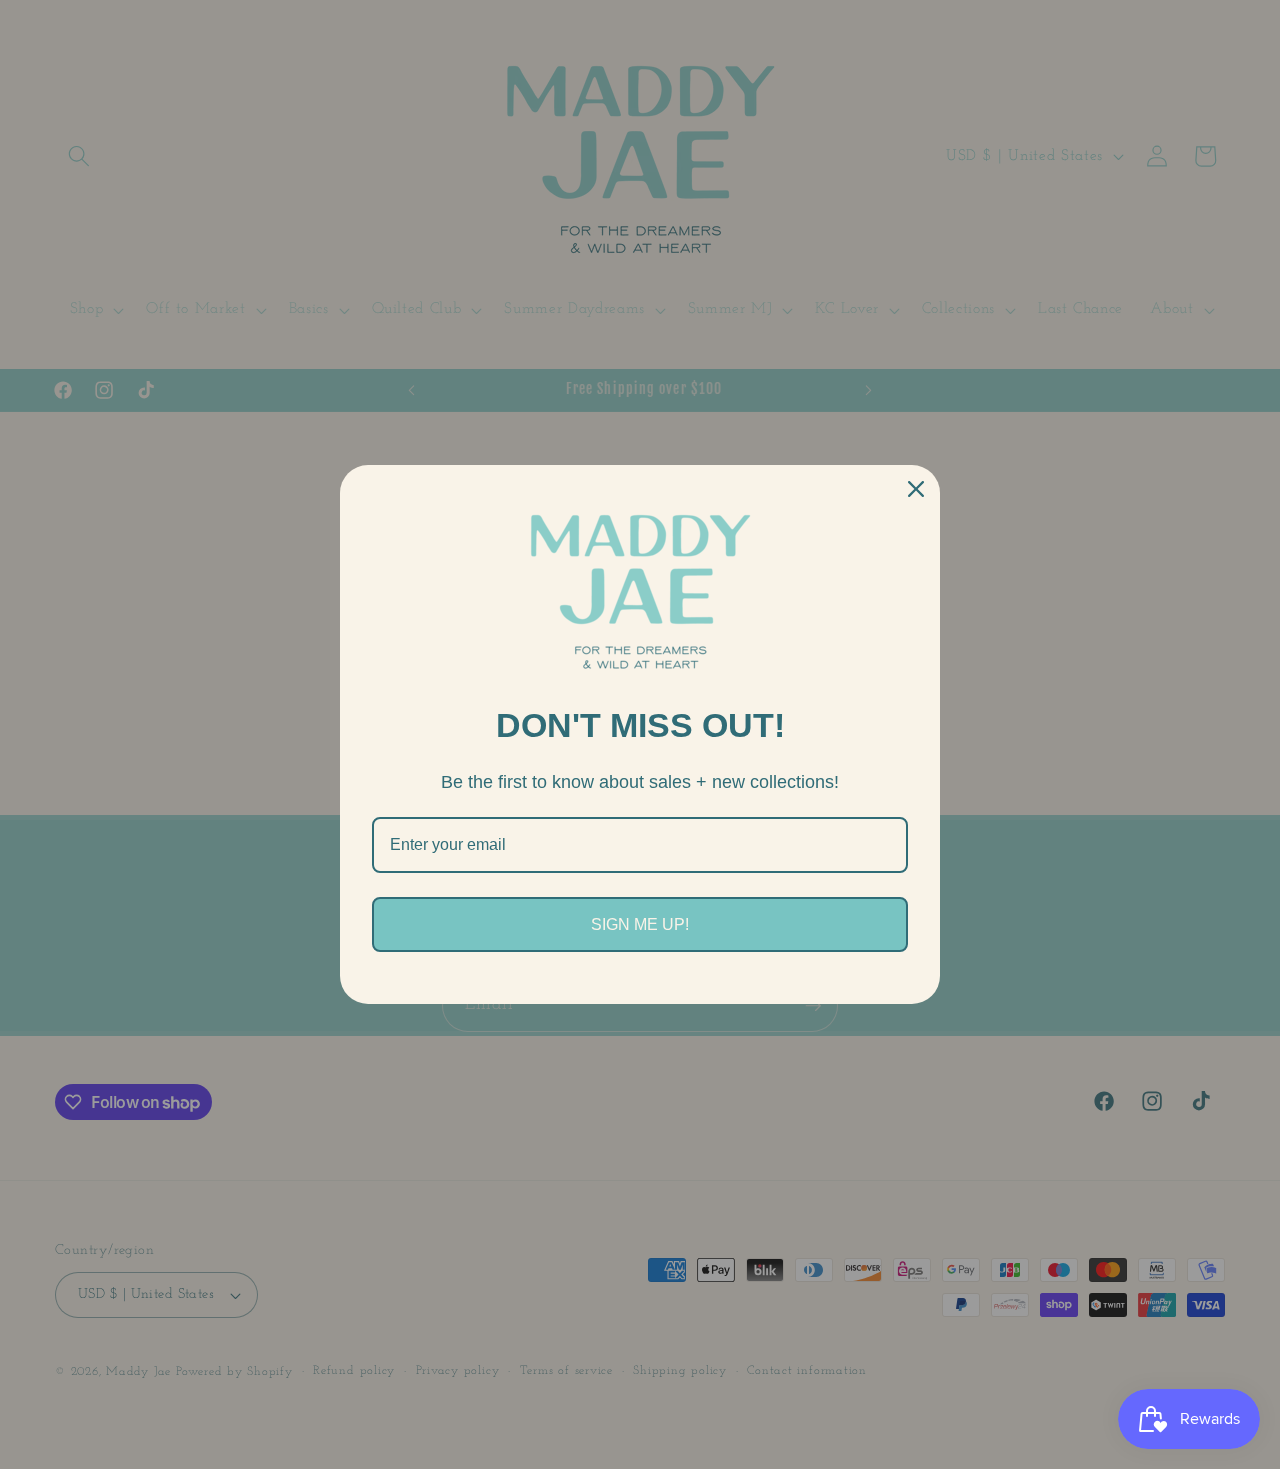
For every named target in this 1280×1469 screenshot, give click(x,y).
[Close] (916, 489)
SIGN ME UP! (640, 924)
